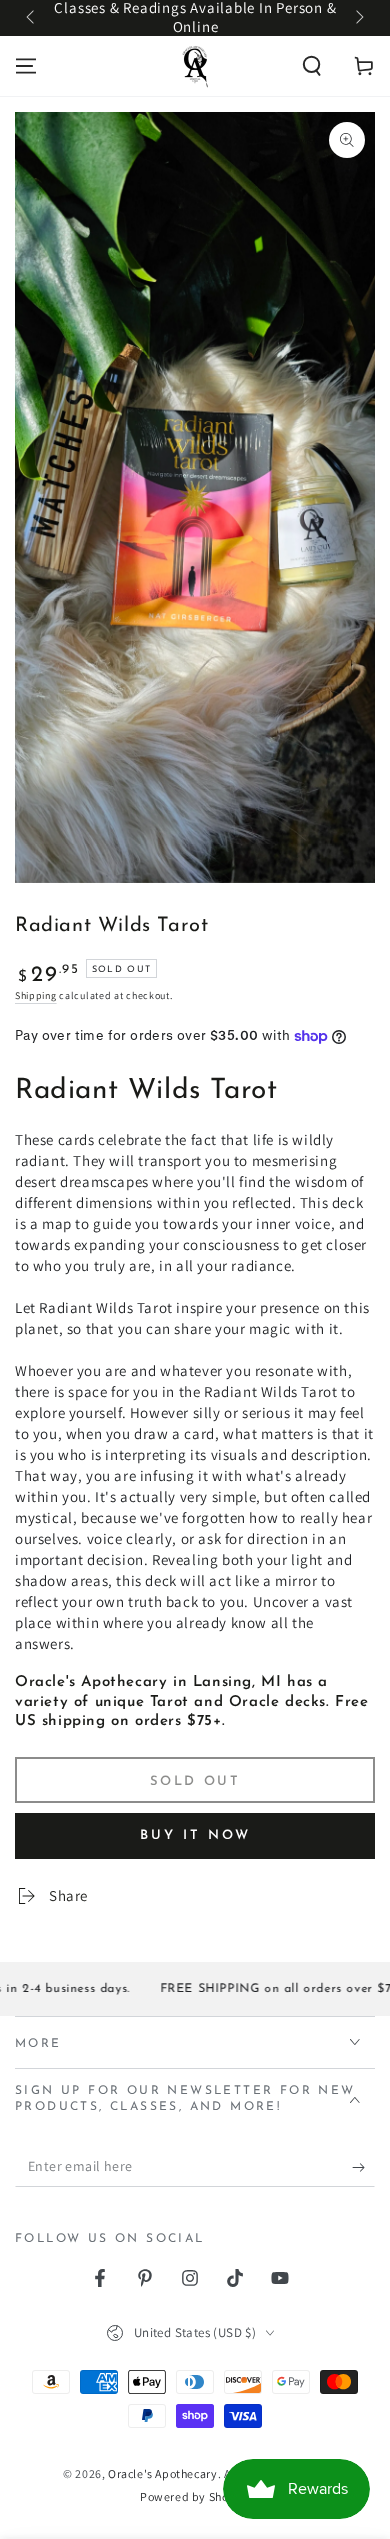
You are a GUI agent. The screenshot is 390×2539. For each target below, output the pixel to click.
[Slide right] (358, 18)
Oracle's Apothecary (162, 2473)
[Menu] (26, 66)
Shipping (36, 995)
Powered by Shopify (195, 2496)
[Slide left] (32, 18)
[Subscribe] (363, 2167)
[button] (312, 66)
